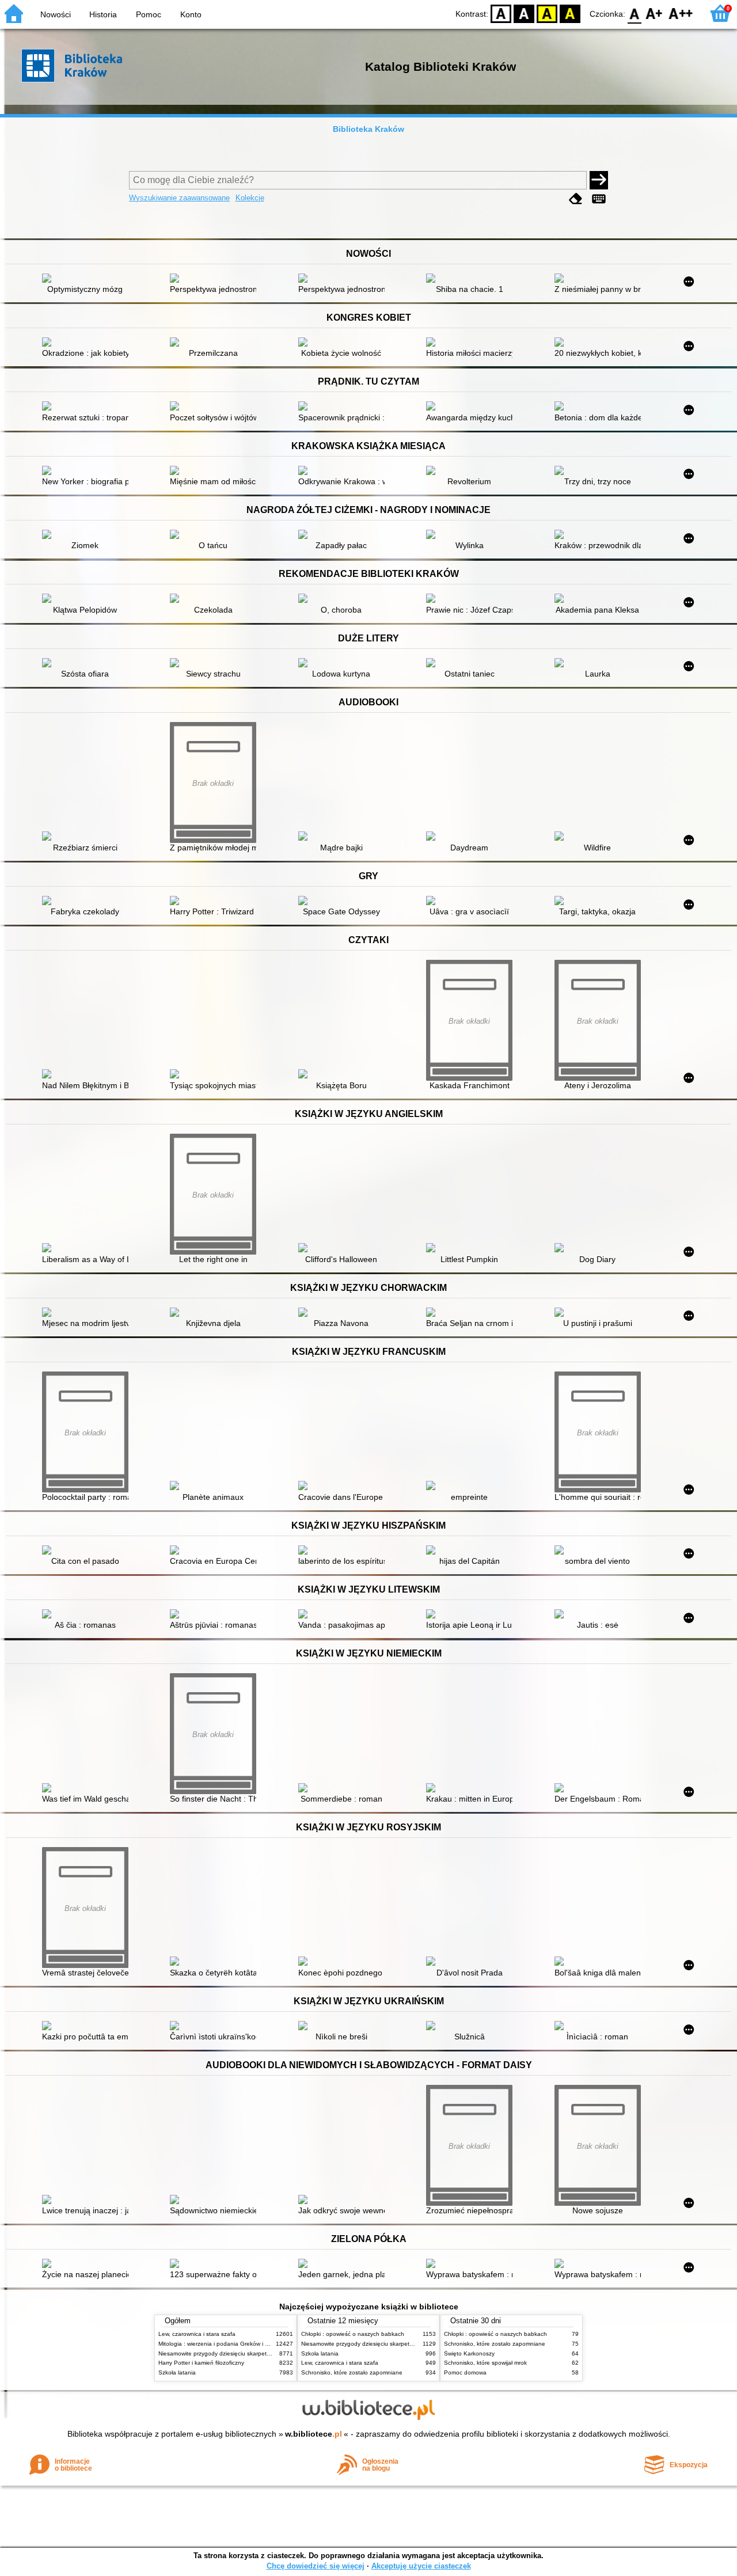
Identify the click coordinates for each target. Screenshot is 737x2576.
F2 (681, 13)
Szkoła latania (177, 2372)
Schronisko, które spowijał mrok (485, 2363)
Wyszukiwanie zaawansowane (179, 198)
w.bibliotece (314, 2434)
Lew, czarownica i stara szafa (197, 2334)
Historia (103, 14)
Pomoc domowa (465, 2372)
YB (547, 13)
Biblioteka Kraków (368, 129)
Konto (191, 14)
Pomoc (149, 14)
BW (524, 13)
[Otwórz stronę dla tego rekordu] (88, 279)
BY (570, 13)
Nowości (56, 14)
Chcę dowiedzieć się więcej (316, 2566)
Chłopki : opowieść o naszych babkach (353, 2334)
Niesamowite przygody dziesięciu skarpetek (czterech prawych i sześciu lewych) (263, 2353)
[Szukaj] (599, 180)
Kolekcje (250, 198)
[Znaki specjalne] (599, 199)
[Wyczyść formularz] (576, 199)
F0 (635, 13)
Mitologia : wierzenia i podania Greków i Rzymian (223, 2344)
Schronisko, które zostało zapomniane (352, 2372)
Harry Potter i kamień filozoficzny (201, 2363)
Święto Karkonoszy (469, 2353)
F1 (654, 13)
